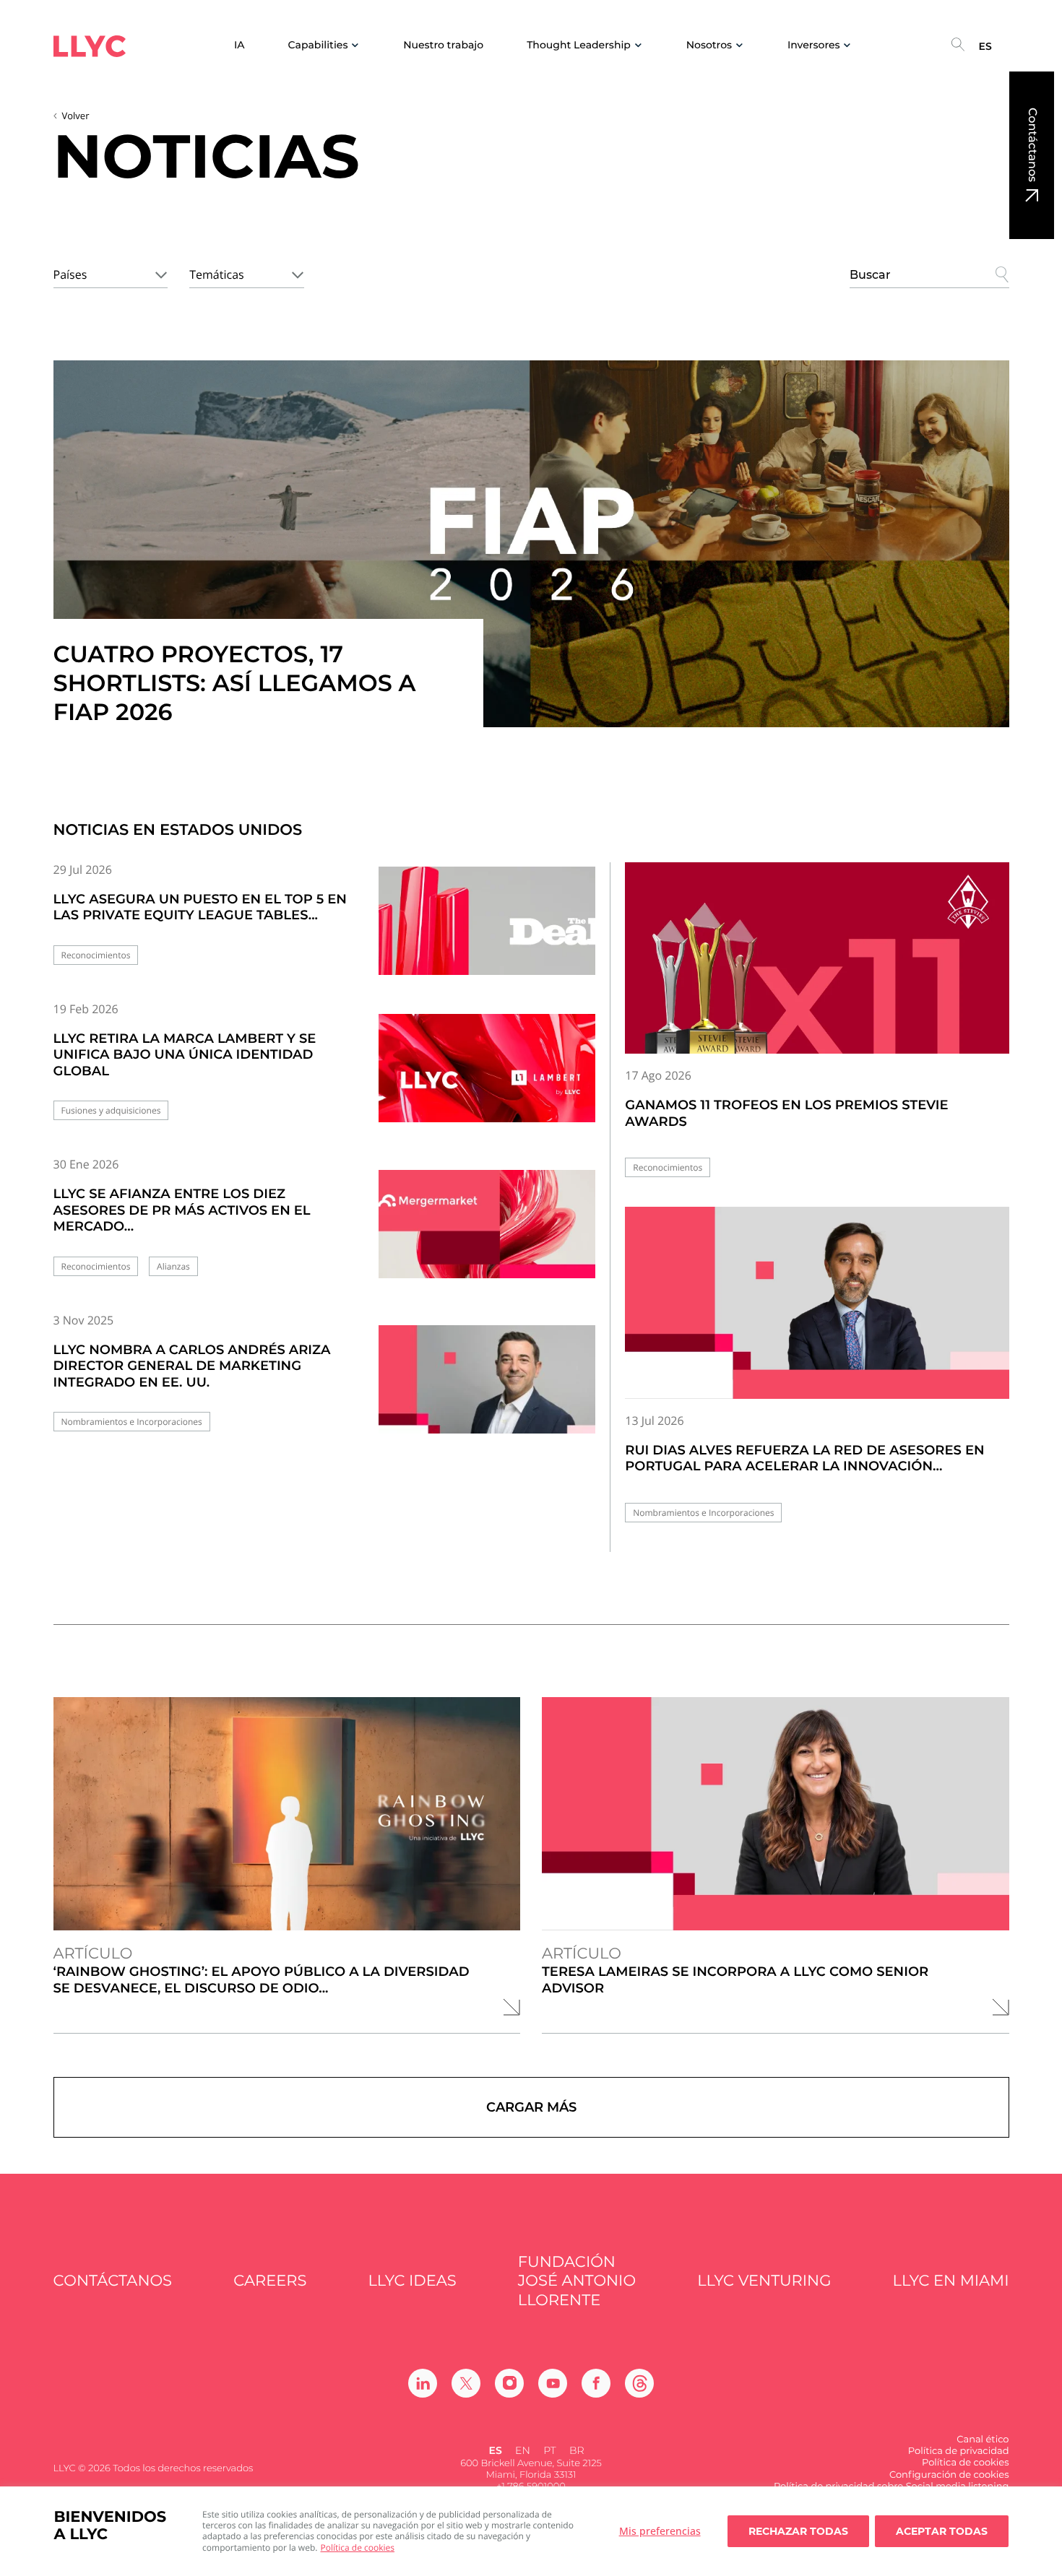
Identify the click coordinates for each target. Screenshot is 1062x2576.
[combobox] (111, 272)
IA (239, 45)
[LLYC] (90, 46)
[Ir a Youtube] (553, 2383)
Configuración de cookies (949, 2475)
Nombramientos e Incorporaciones (132, 1422)
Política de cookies (358, 2547)
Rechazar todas (798, 2531)
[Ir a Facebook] (596, 2383)
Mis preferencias (660, 2531)
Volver (76, 116)
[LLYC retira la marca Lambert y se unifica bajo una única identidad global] (487, 1078)
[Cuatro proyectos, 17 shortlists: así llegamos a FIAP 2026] (531, 544)
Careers (270, 2281)
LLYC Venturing (764, 2281)
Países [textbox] (70, 274)
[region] (531, 2531)
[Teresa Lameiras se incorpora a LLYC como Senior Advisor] (776, 1814)
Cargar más (531, 2107)
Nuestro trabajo (443, 45)
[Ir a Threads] (639, 2383)
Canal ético (983, 2440)
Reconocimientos (96, 955)
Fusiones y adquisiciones (111, 1110)
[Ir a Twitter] (466, 2383)
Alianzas (173, 1266)
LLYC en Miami (951, 2281)
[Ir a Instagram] (509, 2383)
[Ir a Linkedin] (423, 2383)
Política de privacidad (959, 2451)
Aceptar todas (942, 2531)
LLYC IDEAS (413, 2281)
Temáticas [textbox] (216, 274)
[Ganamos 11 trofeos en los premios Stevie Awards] (817, 958)
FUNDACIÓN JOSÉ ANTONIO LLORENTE (577, 2281)
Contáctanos (1032, 145)
